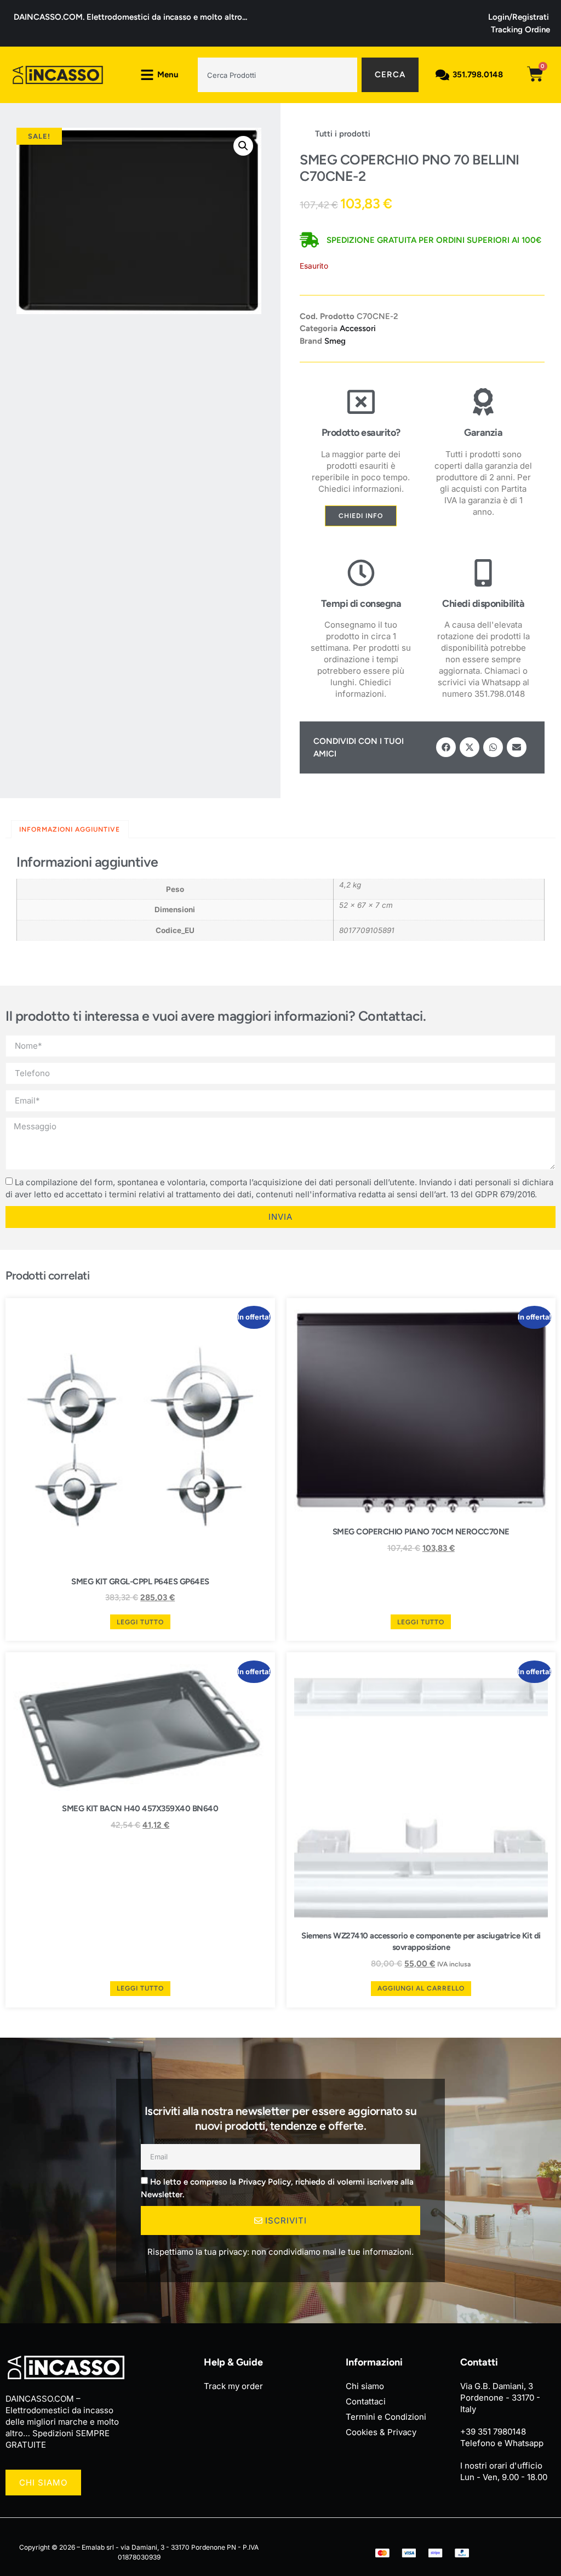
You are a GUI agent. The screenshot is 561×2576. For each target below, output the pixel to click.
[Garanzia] (483, 402)
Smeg (335, 341)
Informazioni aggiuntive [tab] (70, 829)
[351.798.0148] (442, 75)
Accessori (358, 328)
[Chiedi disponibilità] (483, 573)
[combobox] (277, 75)
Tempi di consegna (361, 604)
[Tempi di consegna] (361, 573)
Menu (168, 75)
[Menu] (147, 75)
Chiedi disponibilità (483, 604)
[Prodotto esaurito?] (361, 402)
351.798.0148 (478, 75)
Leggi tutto (140, 1622)
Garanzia (483, 433)
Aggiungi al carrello (421, 1988)
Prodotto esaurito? (361, 433)
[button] (243, 146)
